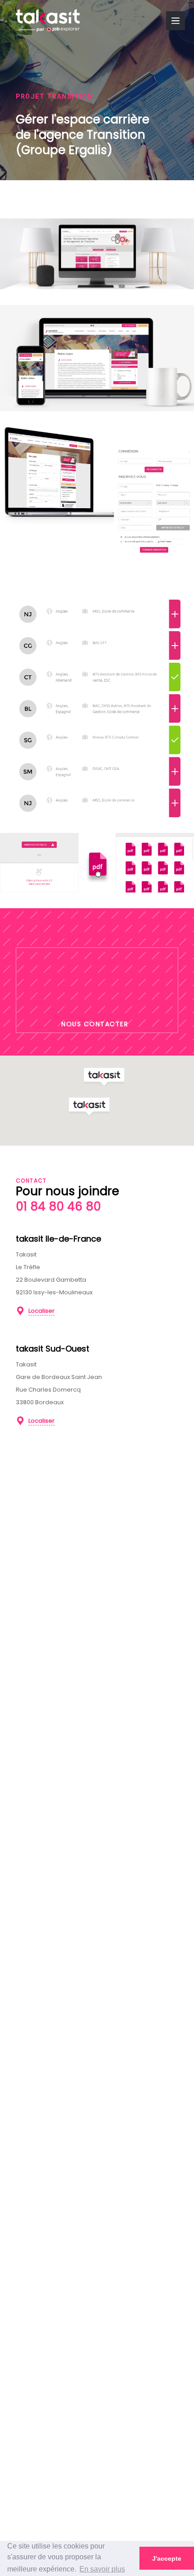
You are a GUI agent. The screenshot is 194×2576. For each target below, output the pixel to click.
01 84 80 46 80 (58, 1206)
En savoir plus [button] (102, 2569)
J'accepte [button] (167, 2558)
